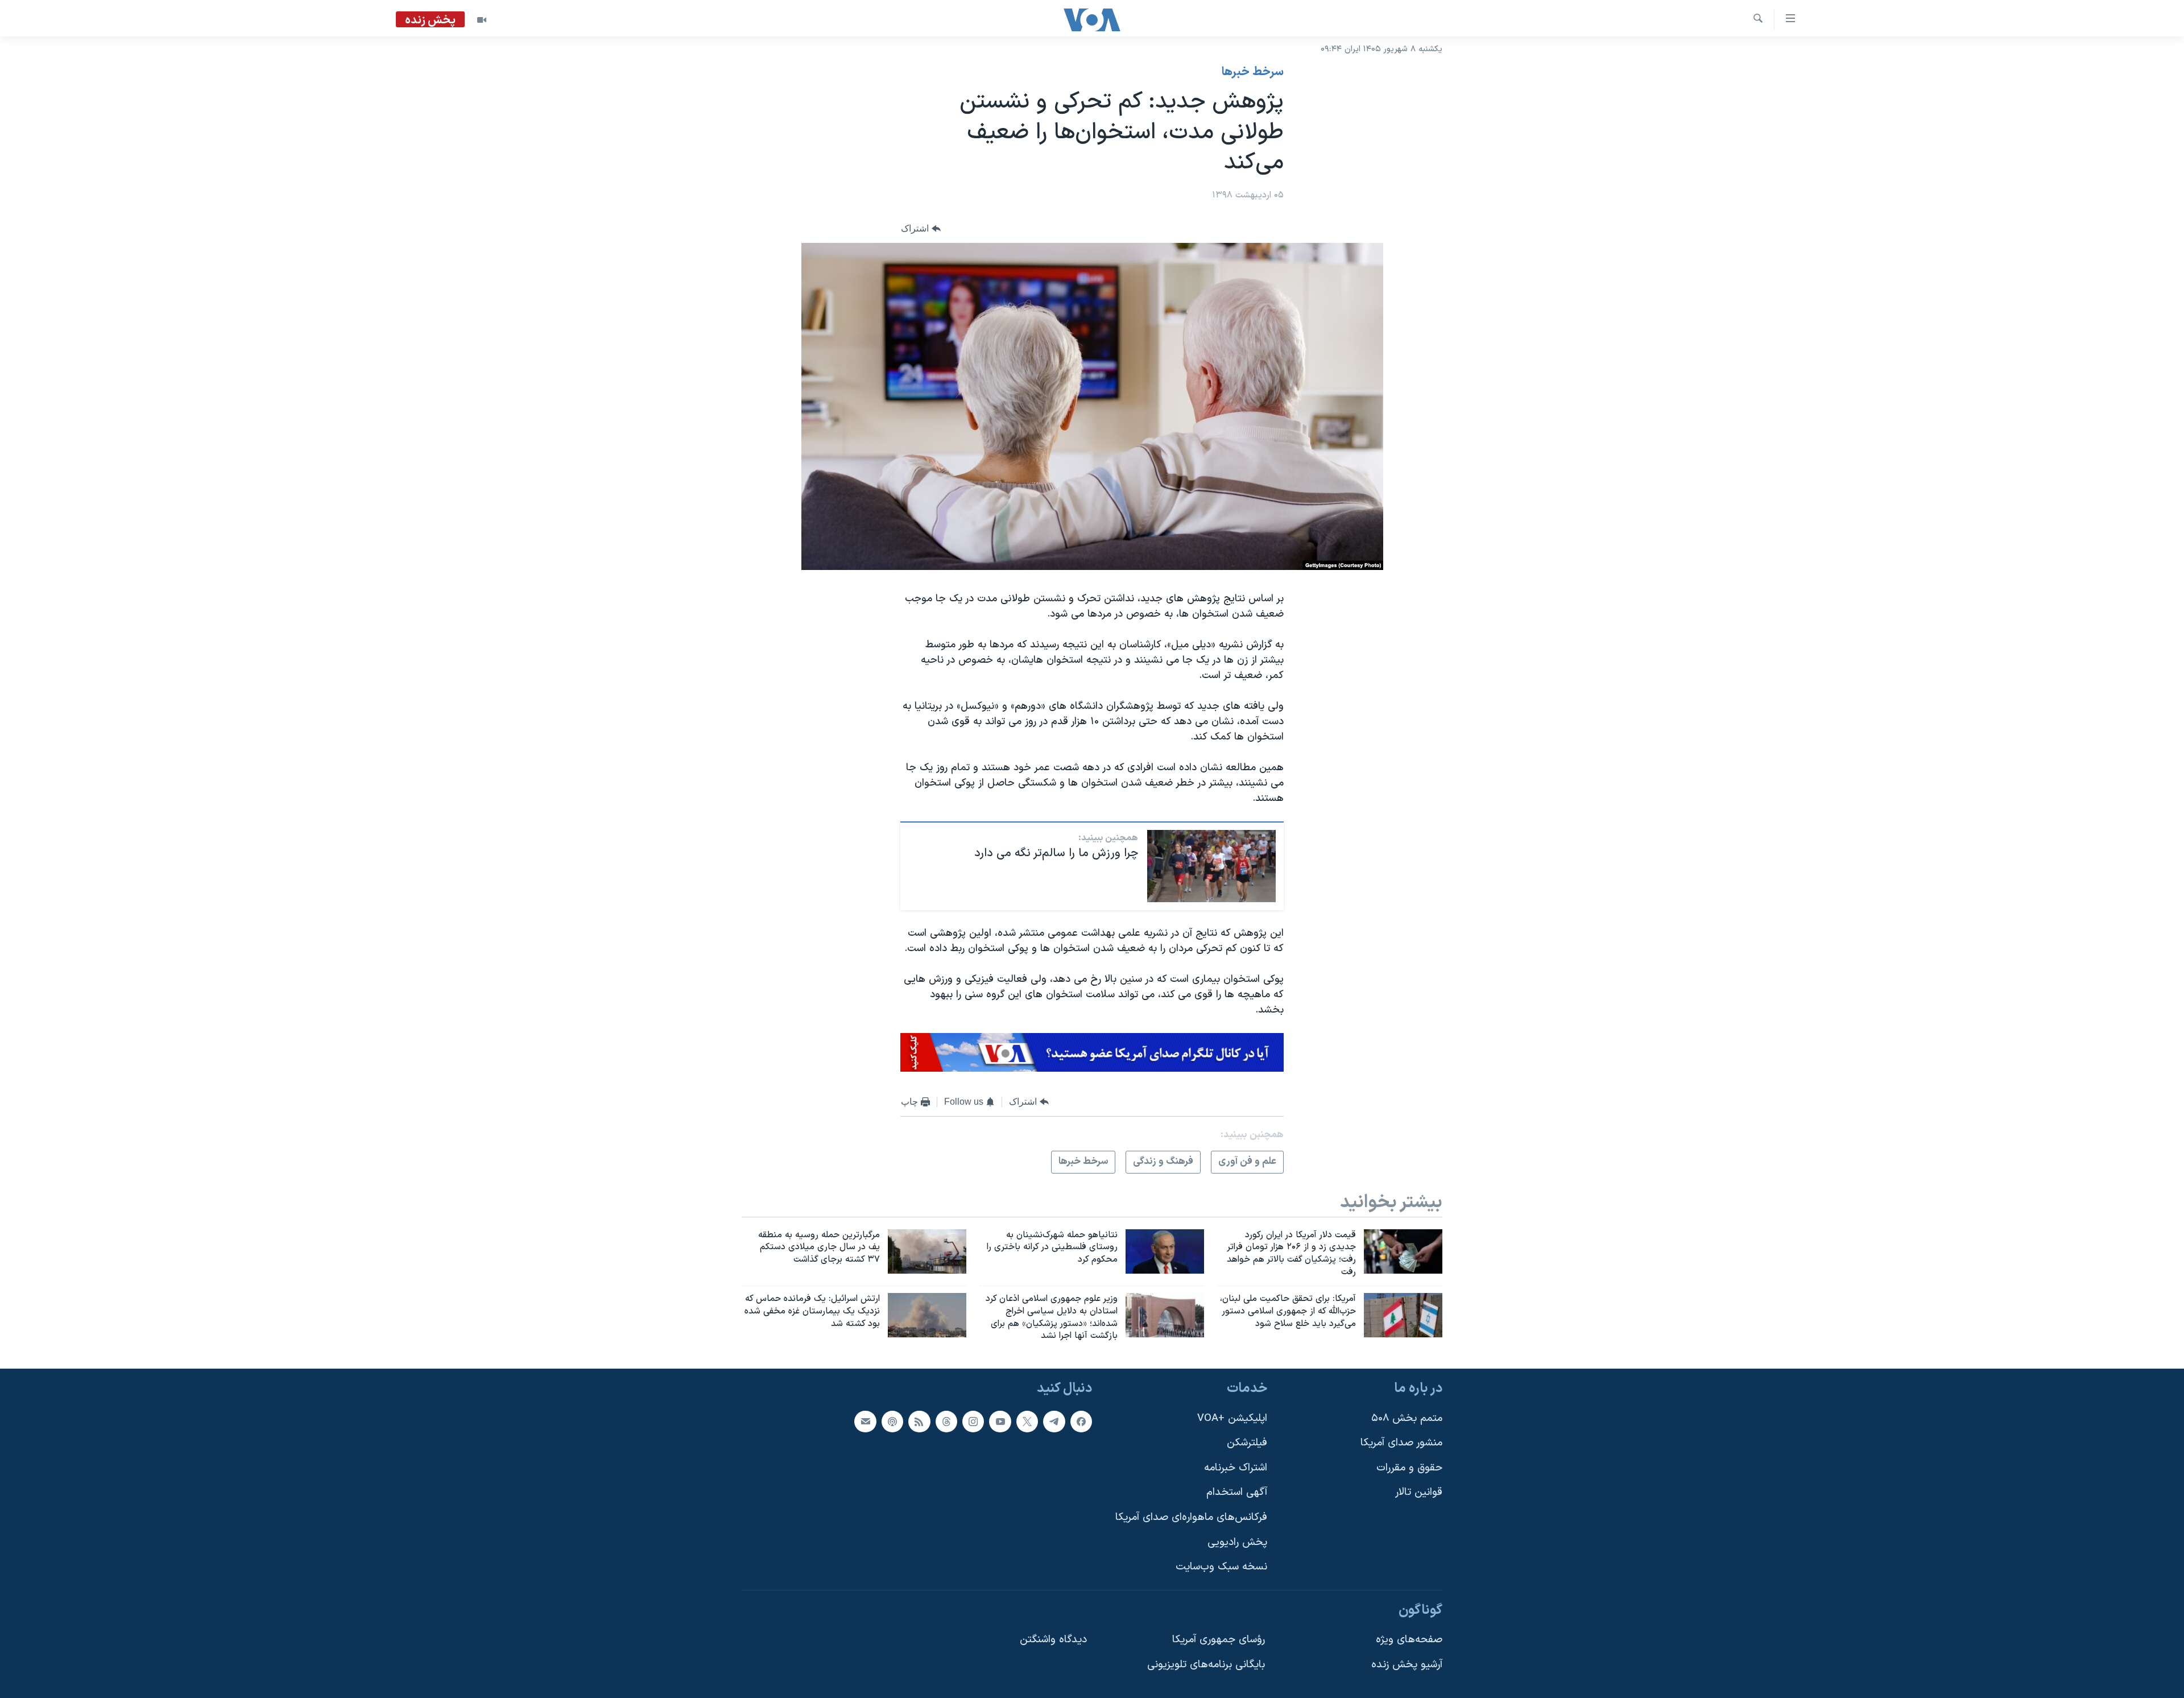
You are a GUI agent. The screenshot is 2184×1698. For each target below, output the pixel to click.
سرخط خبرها (1253, 72)
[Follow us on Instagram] (973, 1422)
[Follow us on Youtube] (1000, 1422)
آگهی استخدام (1237, 1493)
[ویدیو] (482, 20)
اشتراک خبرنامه (1236, 1468)
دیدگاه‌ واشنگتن (1053, 1640)
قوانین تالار (1419, 1493)
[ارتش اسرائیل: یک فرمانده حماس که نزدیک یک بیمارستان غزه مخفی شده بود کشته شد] (927, 1315)
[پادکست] (892, 1422)
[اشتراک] (865, 1422)
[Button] (921, 228)
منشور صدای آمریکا (1401, 1443)
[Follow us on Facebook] (1081, 1422)
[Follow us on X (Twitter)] (1027, 1422)
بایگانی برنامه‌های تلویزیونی (1206, 1665)
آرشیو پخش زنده (1407, 1665)
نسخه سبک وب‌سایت (1221, 1567)
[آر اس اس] (919, 1422)
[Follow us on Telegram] (1054, 1422)
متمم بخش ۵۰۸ (1407, 1418)
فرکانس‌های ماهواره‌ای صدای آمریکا (1191, 1517)
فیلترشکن (1247, 1443)
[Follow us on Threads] (946, 1422)
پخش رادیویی (1237, 1542)
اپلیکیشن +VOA (1232, 1418)
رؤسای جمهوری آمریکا (1219, 1640)
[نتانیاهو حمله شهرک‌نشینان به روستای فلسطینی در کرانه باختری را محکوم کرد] (1165, 1251)
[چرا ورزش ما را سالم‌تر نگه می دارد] (1211, 866)
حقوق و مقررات (1409, 1468)
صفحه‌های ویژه (1409, 1640)
